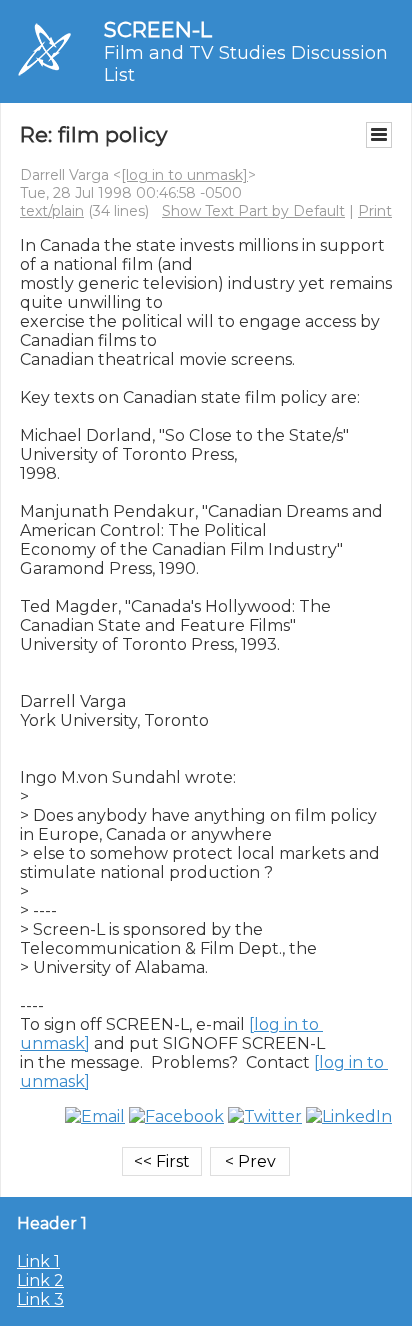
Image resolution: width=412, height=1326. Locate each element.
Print (375, 211)
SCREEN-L (158, 29)
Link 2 (40, 1280)
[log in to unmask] (184, 175)
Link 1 (38, 1261)
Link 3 (40, 1299)
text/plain (52, 211)
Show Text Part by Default (253, 211)
